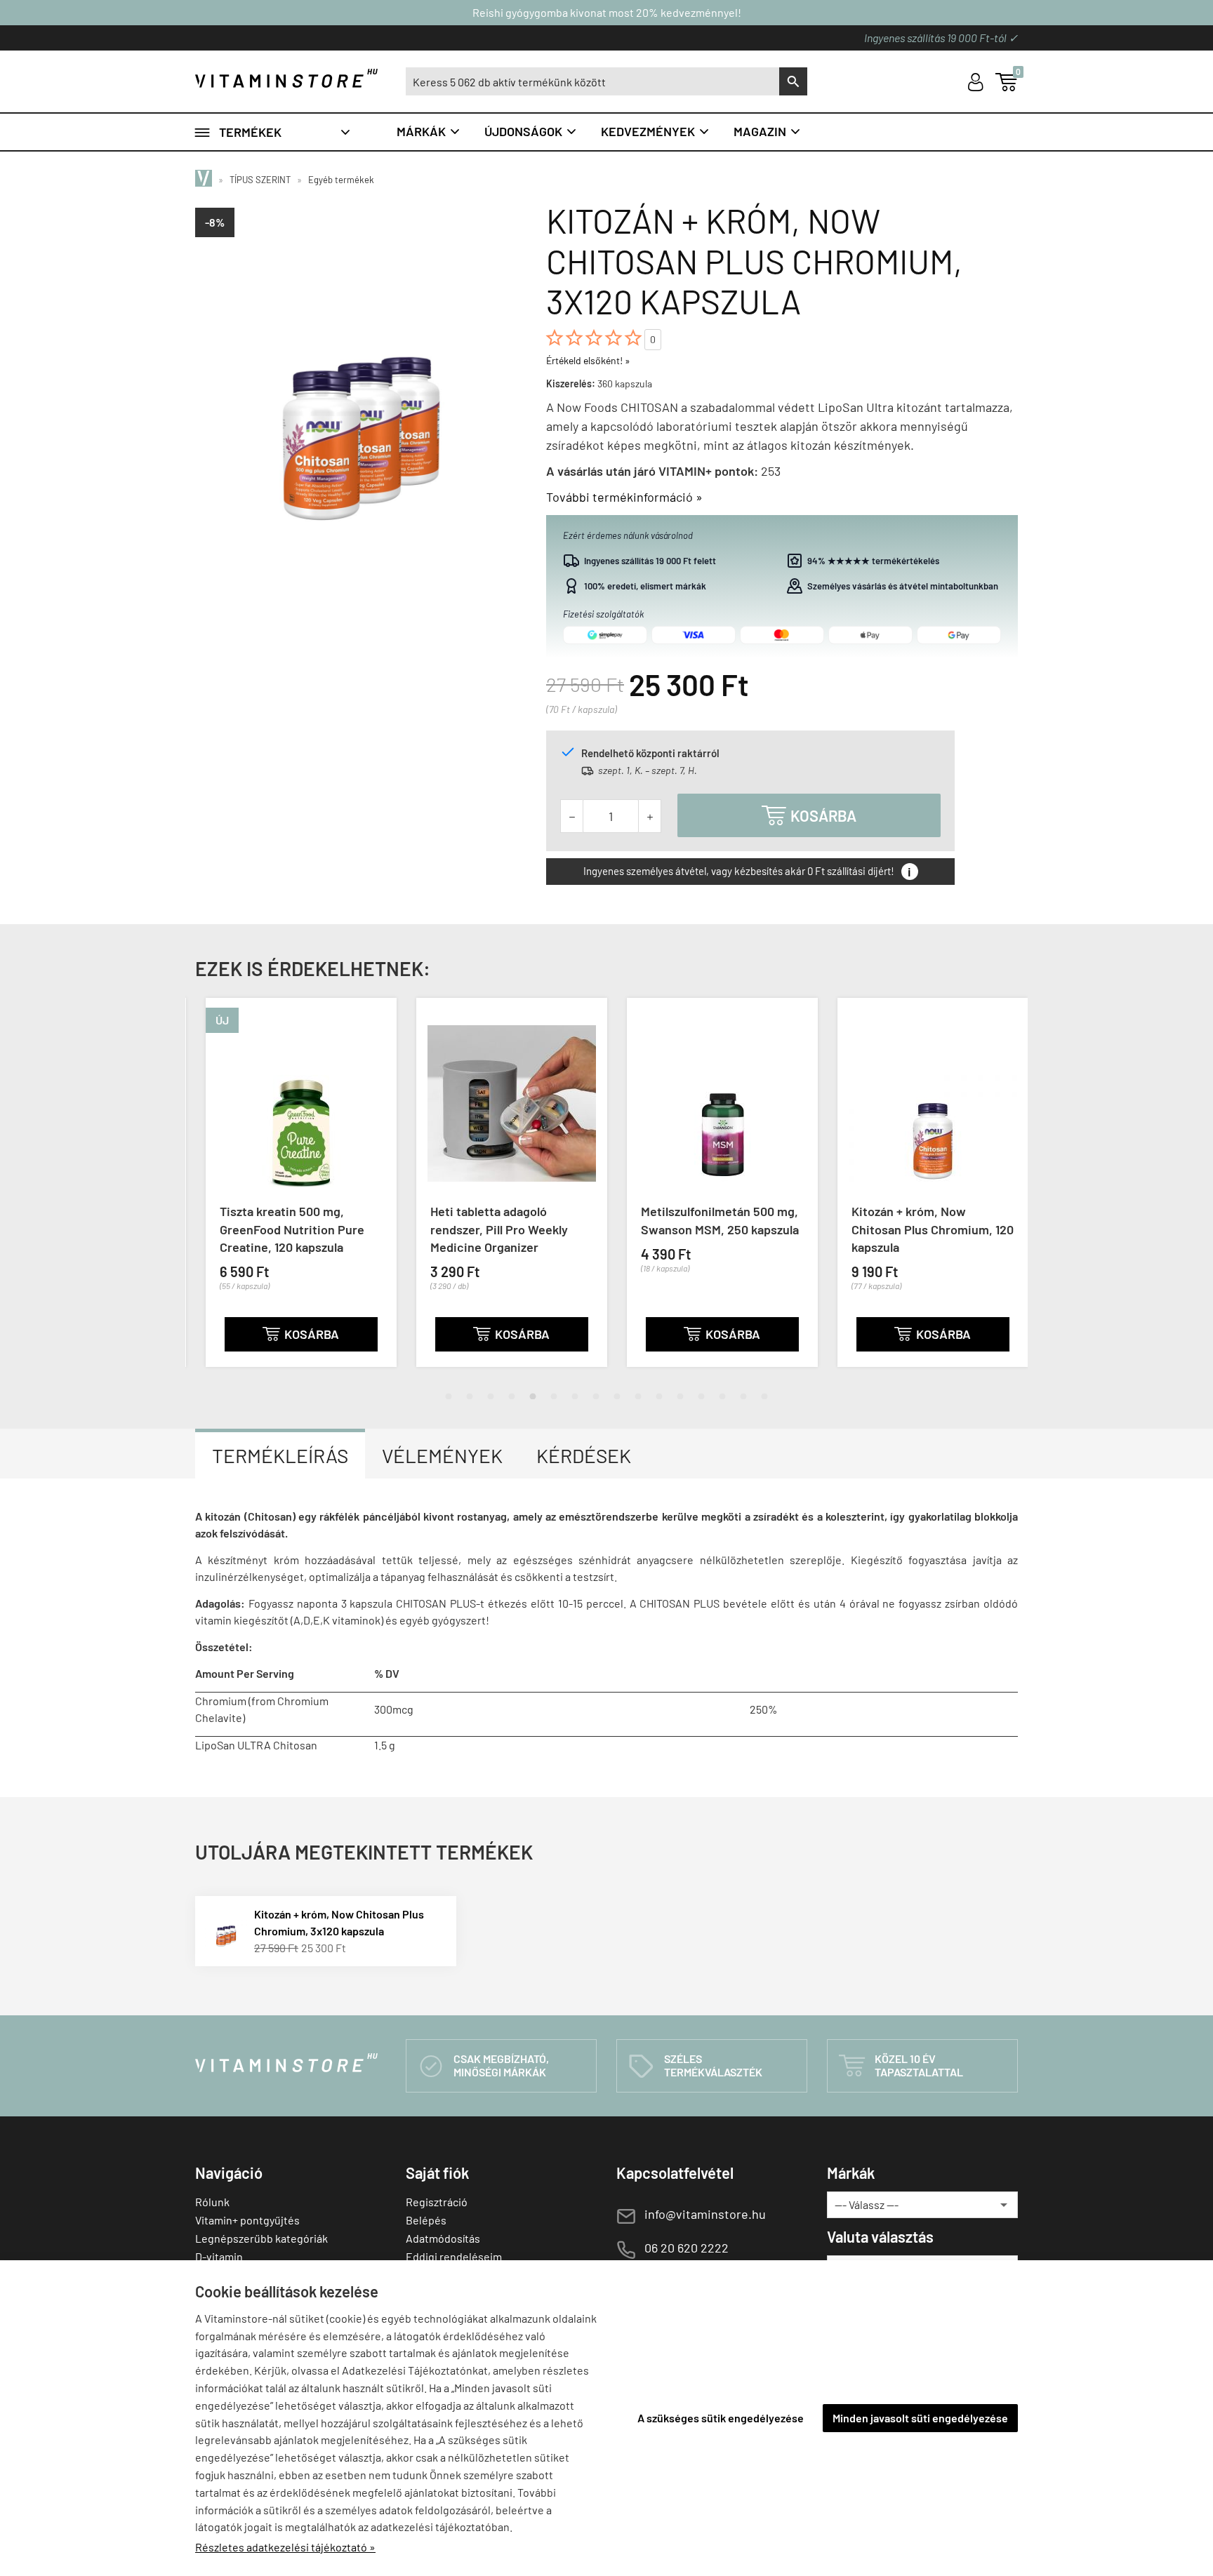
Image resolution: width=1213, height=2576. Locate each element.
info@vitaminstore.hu (705, 2214)
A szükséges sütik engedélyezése (721, 2418)
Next (1003, 1194)
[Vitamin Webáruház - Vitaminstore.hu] (206, 180)
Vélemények (442, 1455)
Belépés (426, 2220)
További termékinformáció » (624, 497)
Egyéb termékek (341, 180)
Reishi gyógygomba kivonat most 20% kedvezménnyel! (607, 12)
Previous (210, 1194)
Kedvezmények (656, 131)
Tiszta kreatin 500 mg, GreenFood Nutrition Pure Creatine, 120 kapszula (281, 1229)
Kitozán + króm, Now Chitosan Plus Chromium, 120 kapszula (922, 1229)
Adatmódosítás (443, 2238)
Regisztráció (437, 2202)
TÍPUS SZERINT (260, 180)
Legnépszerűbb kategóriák (261, 2238)
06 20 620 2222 (687, 2248)
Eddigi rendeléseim (454, 2256)
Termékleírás (280, 1455)
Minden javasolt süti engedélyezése (920, 2418)
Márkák (429, 131)
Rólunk (212, 2202)
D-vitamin (219, 2256)
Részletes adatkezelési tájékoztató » (285, 2547)
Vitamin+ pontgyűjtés (247, 2220)
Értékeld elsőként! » (588, 360)
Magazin (768, 131)
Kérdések (584, 1455)
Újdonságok (531, 131)
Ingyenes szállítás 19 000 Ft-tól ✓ (941, 38)
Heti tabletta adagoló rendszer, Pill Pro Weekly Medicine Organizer (489, 1229)
